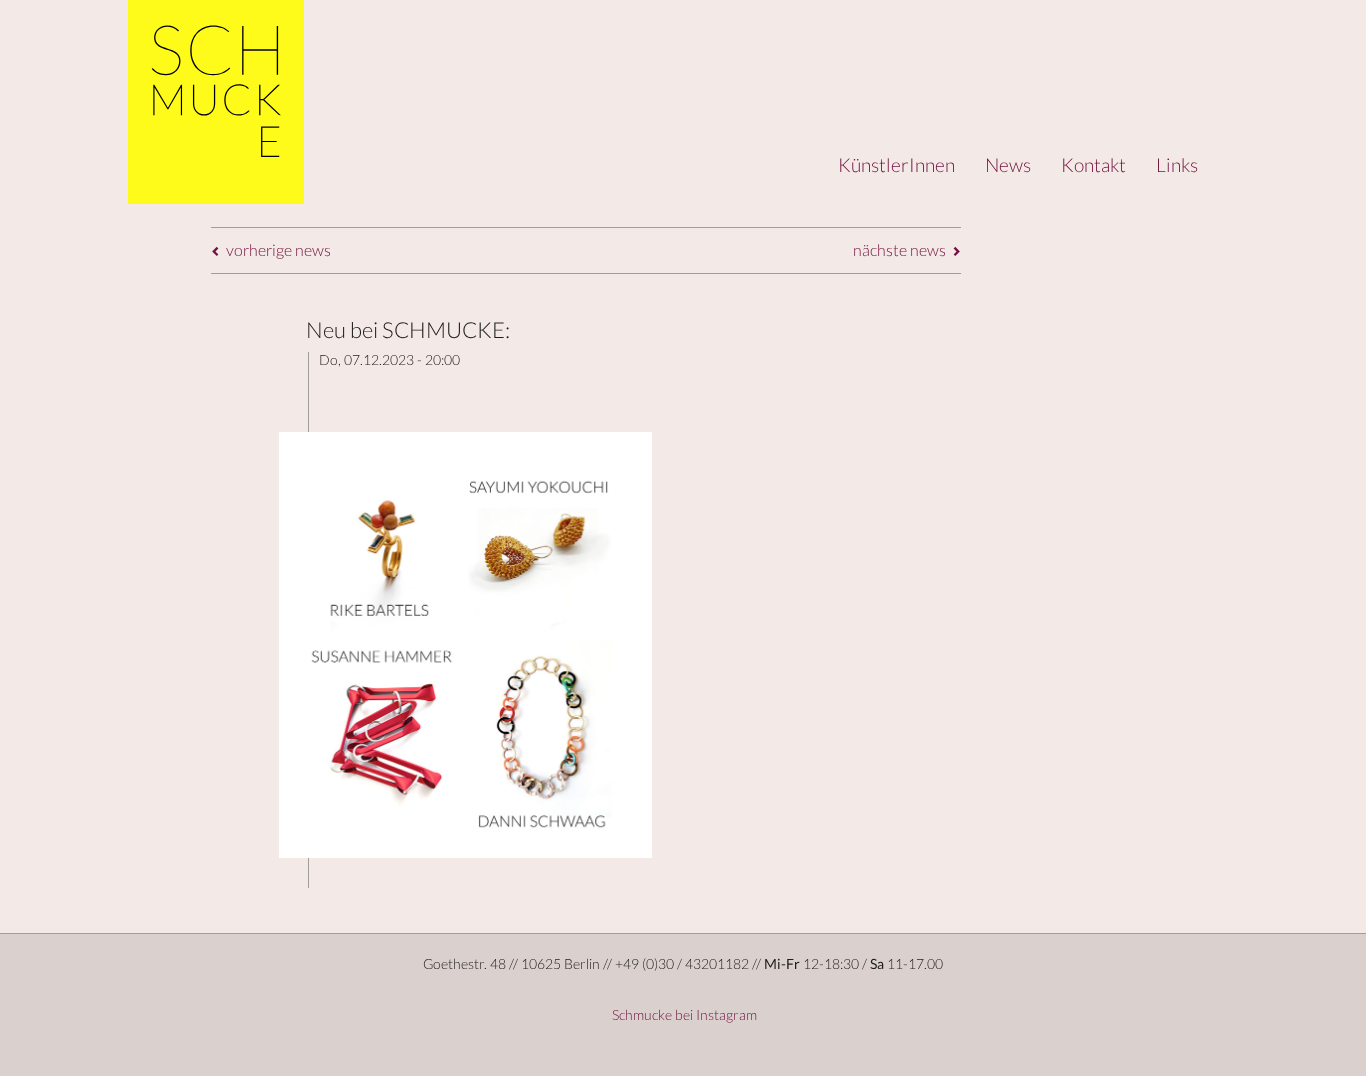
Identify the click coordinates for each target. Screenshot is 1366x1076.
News (1008, 164)
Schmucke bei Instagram (683, 1014)
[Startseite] (216, 102)
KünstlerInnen (896, 164)
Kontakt (1093, 164)
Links (1177, 164)
